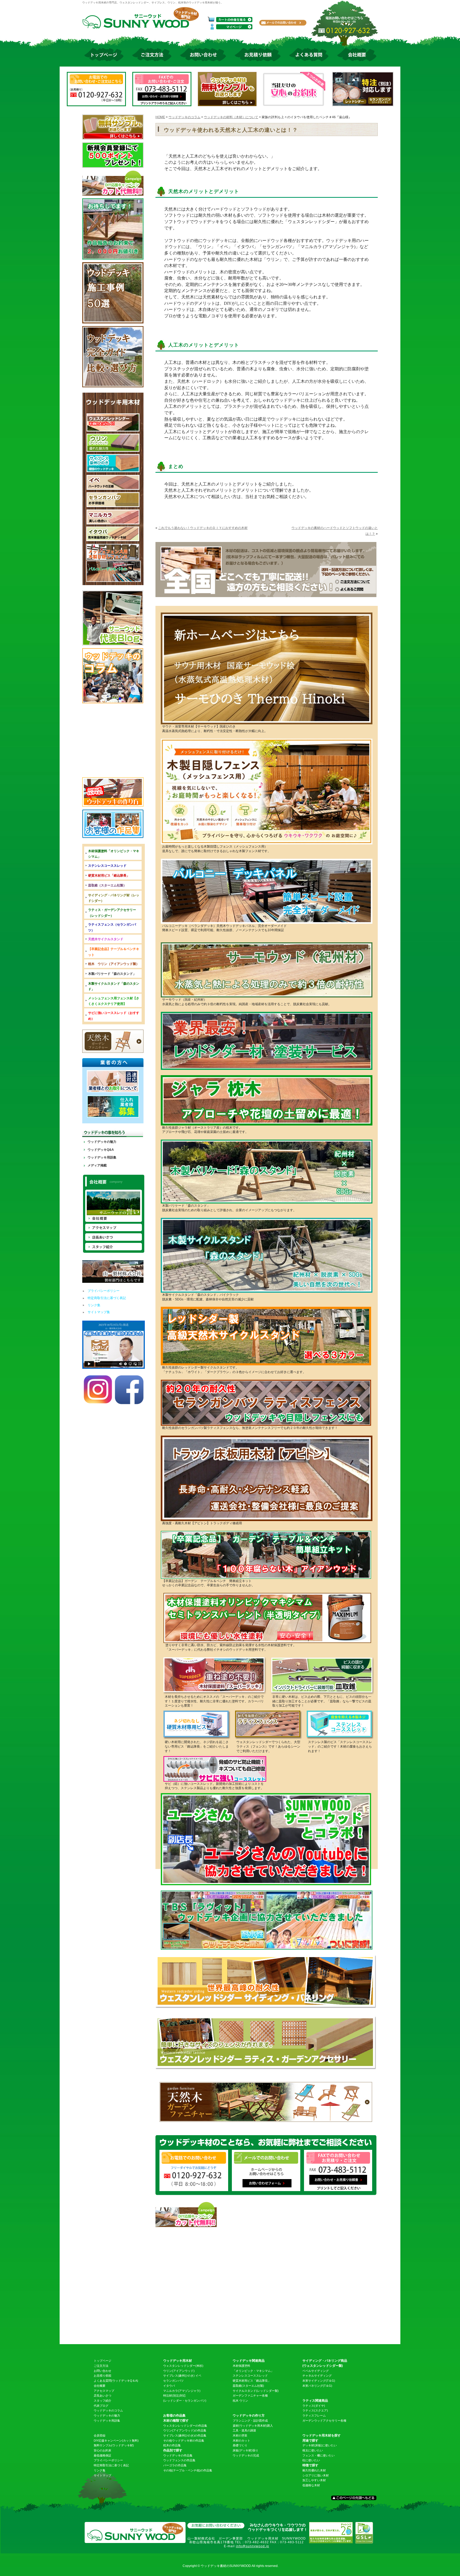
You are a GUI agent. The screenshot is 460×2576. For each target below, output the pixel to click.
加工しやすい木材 (314, 2480)
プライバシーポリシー (104, 1291)
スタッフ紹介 (102, 2401)
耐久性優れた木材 (314, 2470)
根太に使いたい (313, 2450)
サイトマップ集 (99, 1312)
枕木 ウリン (240, 2401)
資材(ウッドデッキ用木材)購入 (253, 2426)
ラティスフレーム (314, 2415)
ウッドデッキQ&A (101, 1150)
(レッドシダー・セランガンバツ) (185, 2401)
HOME (160, 117)
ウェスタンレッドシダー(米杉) (183, 2366)
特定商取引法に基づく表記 (107, 1298)
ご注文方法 (101, 2366)
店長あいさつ (102, 2396)
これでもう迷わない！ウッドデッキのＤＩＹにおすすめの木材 (203, 528)
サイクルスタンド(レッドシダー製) (256, 2391)
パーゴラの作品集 (175, 2465)
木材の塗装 (240, 2435)
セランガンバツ (173, 2381)
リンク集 (94, 1305)
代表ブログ (101, 2406)
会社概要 (100, 2386)
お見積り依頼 (102, 2376)
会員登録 (100, 2435)
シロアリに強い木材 (316, 2475)
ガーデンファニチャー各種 (250, 2396)
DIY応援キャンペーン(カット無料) (116, 2441)
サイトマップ (102, 2475)
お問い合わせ (102, 2371)
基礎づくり (240, 2445)
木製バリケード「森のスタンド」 (112, 974)
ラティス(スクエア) (315, 2410)
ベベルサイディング (316, 2371)
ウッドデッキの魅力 (102, 1142)
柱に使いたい (311, 2460)
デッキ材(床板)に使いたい (320, 2445)
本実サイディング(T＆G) (319, 2381)
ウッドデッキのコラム (184, 117)
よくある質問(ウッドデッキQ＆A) (116, 2381)
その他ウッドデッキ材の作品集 (184, 2441)
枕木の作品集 (172, 2445)
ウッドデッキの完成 (246, 2455)
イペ (198, 2376)
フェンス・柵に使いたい (319, 2455)
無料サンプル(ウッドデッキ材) (114, 2445)
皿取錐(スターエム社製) (248, 2386)
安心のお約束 (102, 2450)
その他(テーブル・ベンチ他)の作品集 (188, 2470)
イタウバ (169, 2386)
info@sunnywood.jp (252, 2546)
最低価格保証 (102, 2455)
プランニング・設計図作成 (250, 2421)
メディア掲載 (97, 1165)
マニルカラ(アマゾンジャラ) (182, 2391)
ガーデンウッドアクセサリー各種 (324, 2421)
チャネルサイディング (317, 2376)
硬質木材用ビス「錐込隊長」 (252, 2381)
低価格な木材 (311, 2485)
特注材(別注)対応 (174, 2396)
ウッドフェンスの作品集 (179, 2460)
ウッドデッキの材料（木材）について (231, 117)
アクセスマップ (104, 2391)
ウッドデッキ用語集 (102, 1157)
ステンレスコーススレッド (250, 2376)
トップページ (102, 2361)
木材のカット (241, 2441)
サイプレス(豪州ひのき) (179, 2376)
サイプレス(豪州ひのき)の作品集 (185, 2435)
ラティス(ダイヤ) (314, 2406)
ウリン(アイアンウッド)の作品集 (185, 2430)
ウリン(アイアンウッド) (179, 2371)
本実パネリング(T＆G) (317, 2386)
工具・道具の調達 (244, 2430)
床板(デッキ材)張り (245, 2450)
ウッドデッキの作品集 (178, 2455)
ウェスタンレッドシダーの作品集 (185, 2426)
